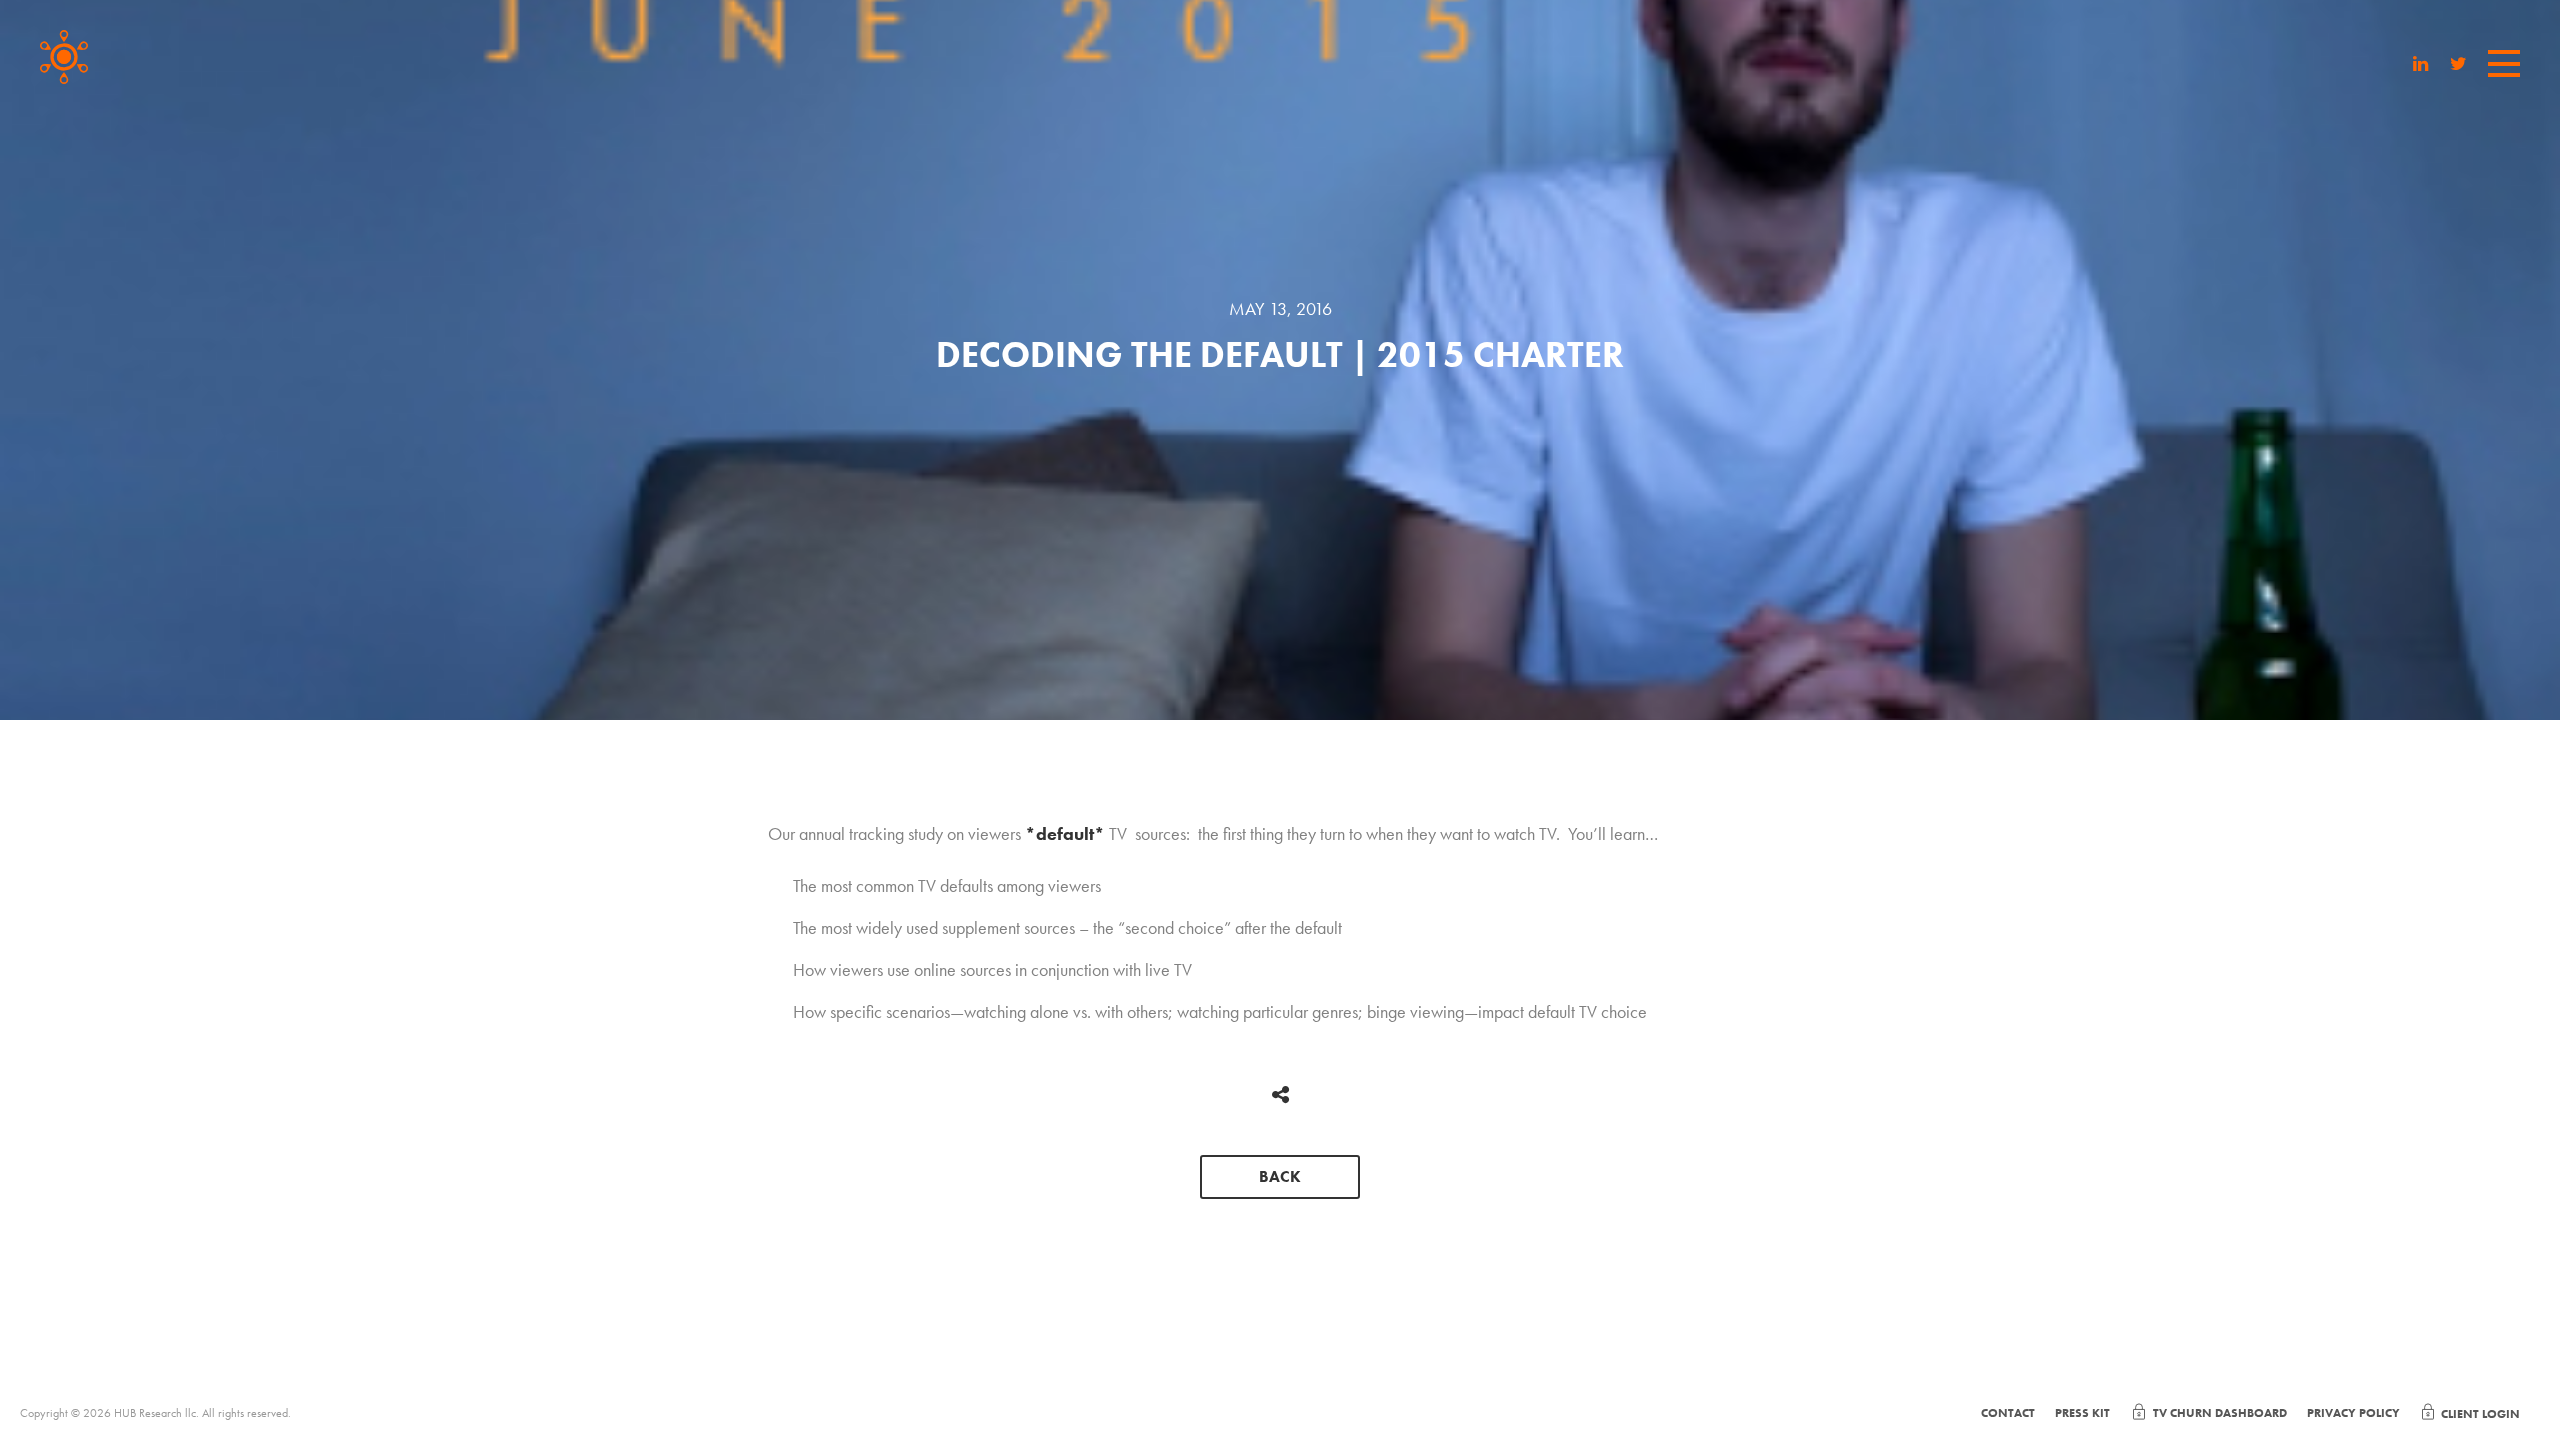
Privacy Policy (2353, 1413)
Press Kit (2082, 1413)
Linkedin (2421, 66)
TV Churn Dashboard (2220, 1413)
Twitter (2458, 66)
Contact (2008, 1413)
